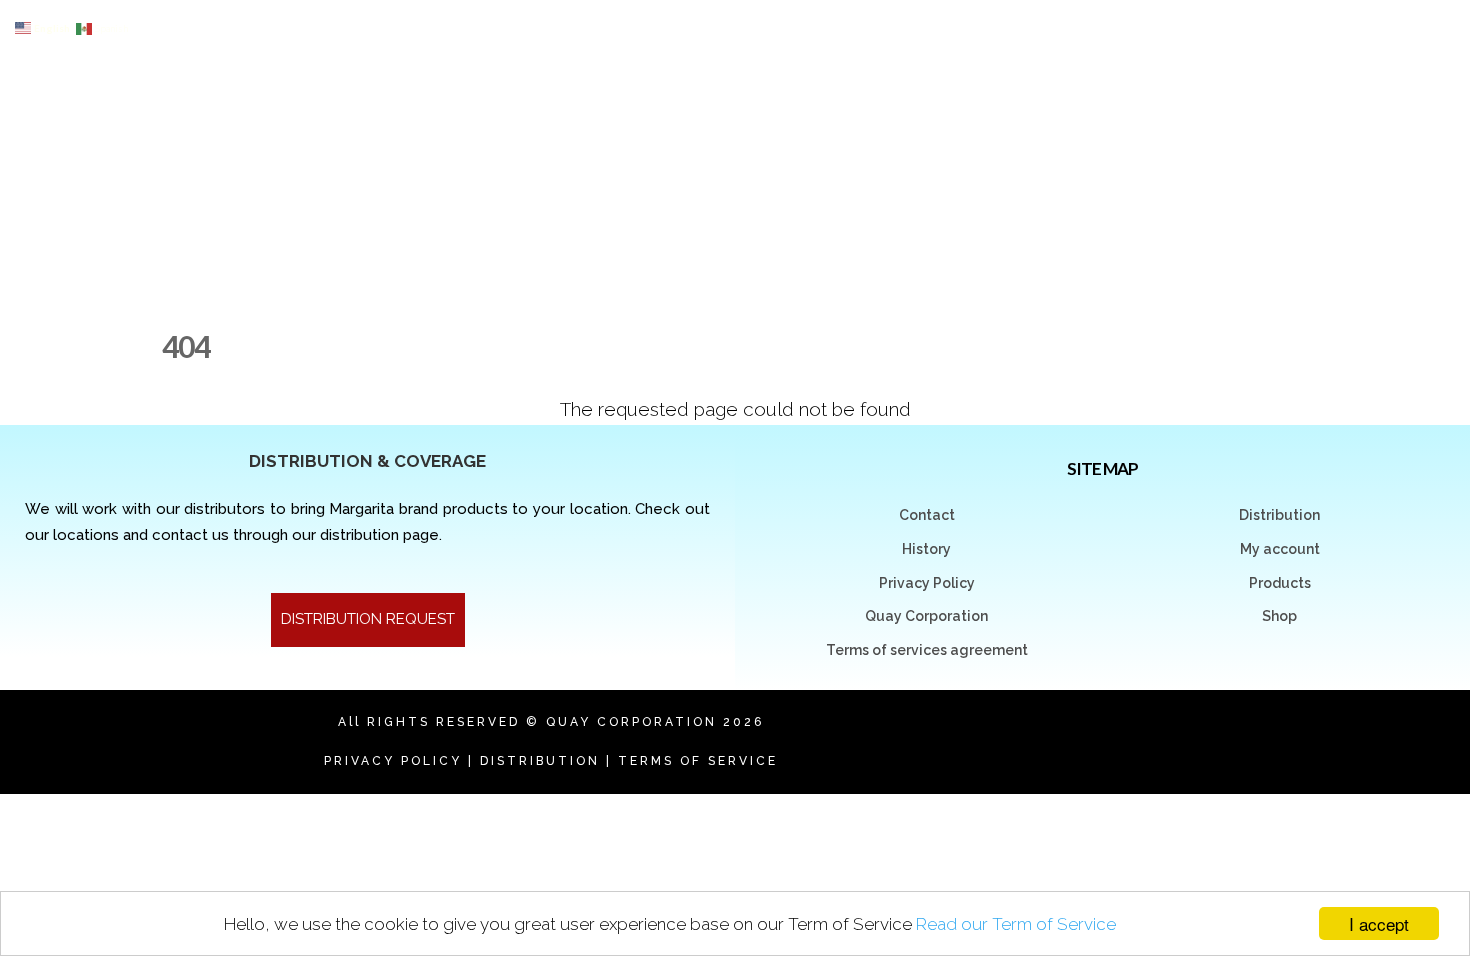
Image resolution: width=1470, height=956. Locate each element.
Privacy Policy (927, 583)
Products (1280, 583)
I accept (1379, 923)
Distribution (1279, 515)
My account (1280, 549)
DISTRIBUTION (540, 761)
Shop (1279, 616)
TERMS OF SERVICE (698, 761)
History (926, 549)
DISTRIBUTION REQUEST (368, 619)
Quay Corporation (926, 616)
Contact (927, 515)
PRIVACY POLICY (393, 761)
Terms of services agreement (927, 650)
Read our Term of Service (1016, 924)
